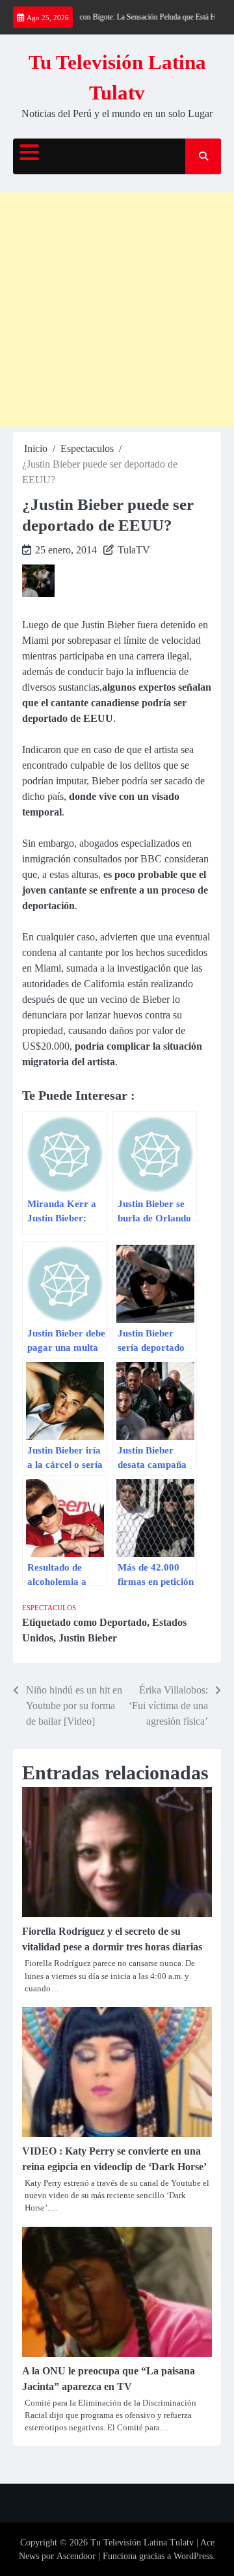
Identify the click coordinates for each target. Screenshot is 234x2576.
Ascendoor (76, 2556)
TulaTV (134, 550)
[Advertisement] (117, 310)
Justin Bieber (88, 1638)
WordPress (193, 2556)
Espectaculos (49, 1608)
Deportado (123, 1622)
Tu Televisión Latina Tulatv (142, 2543)
